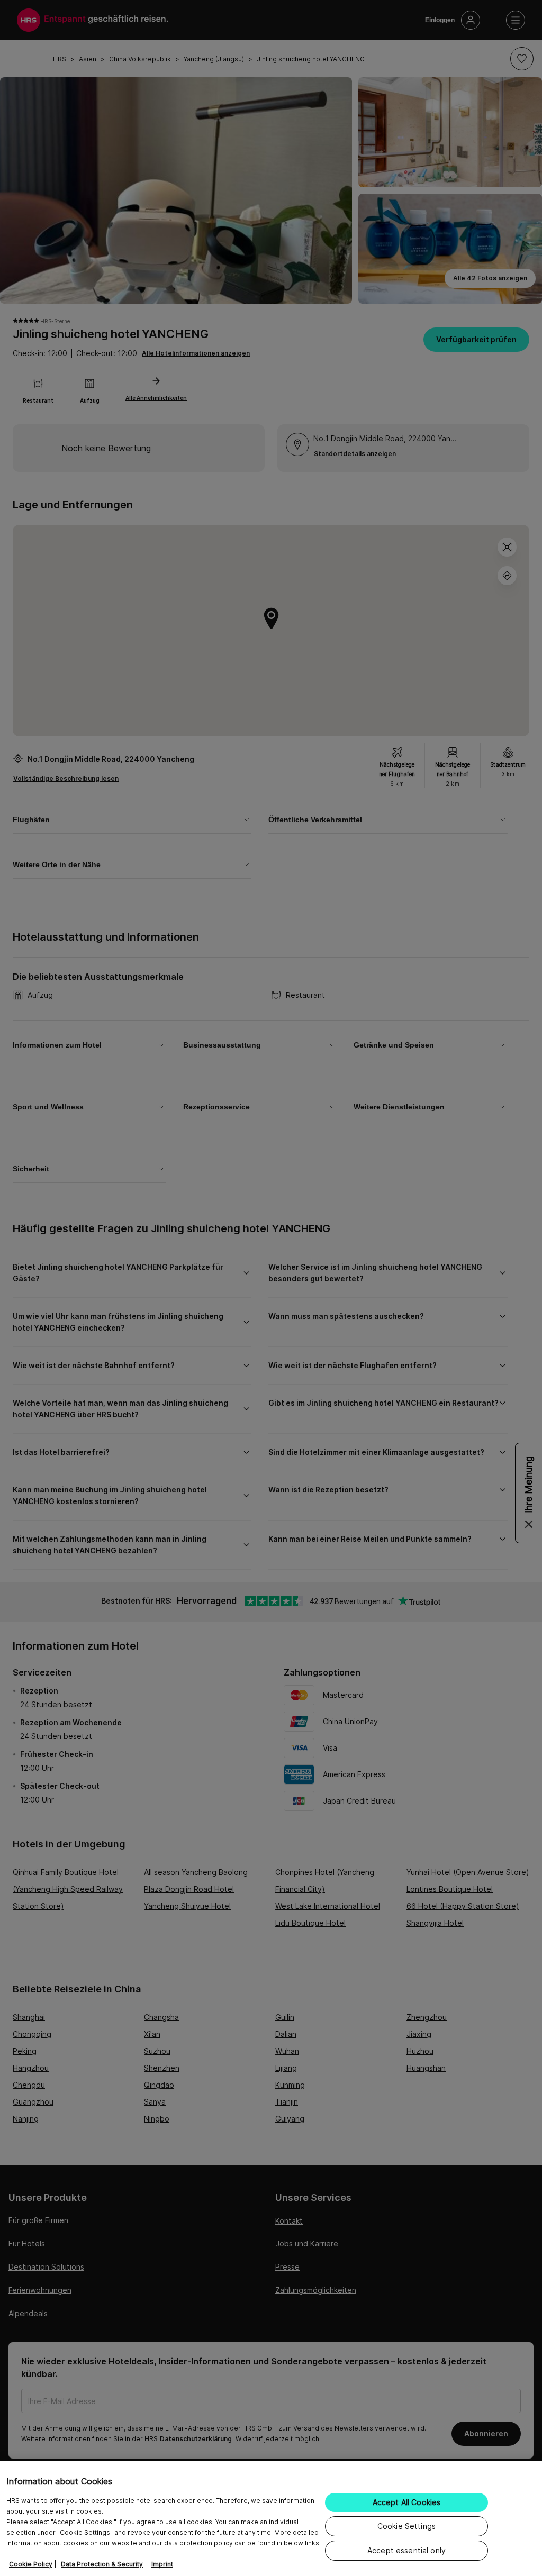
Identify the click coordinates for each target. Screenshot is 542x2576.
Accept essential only (406, 2550)
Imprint (162, 2564)
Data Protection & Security (102, 2564)
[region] (271, 2518)
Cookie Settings (406, 2526)
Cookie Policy (31, 2564)
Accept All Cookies (407, 2502)
